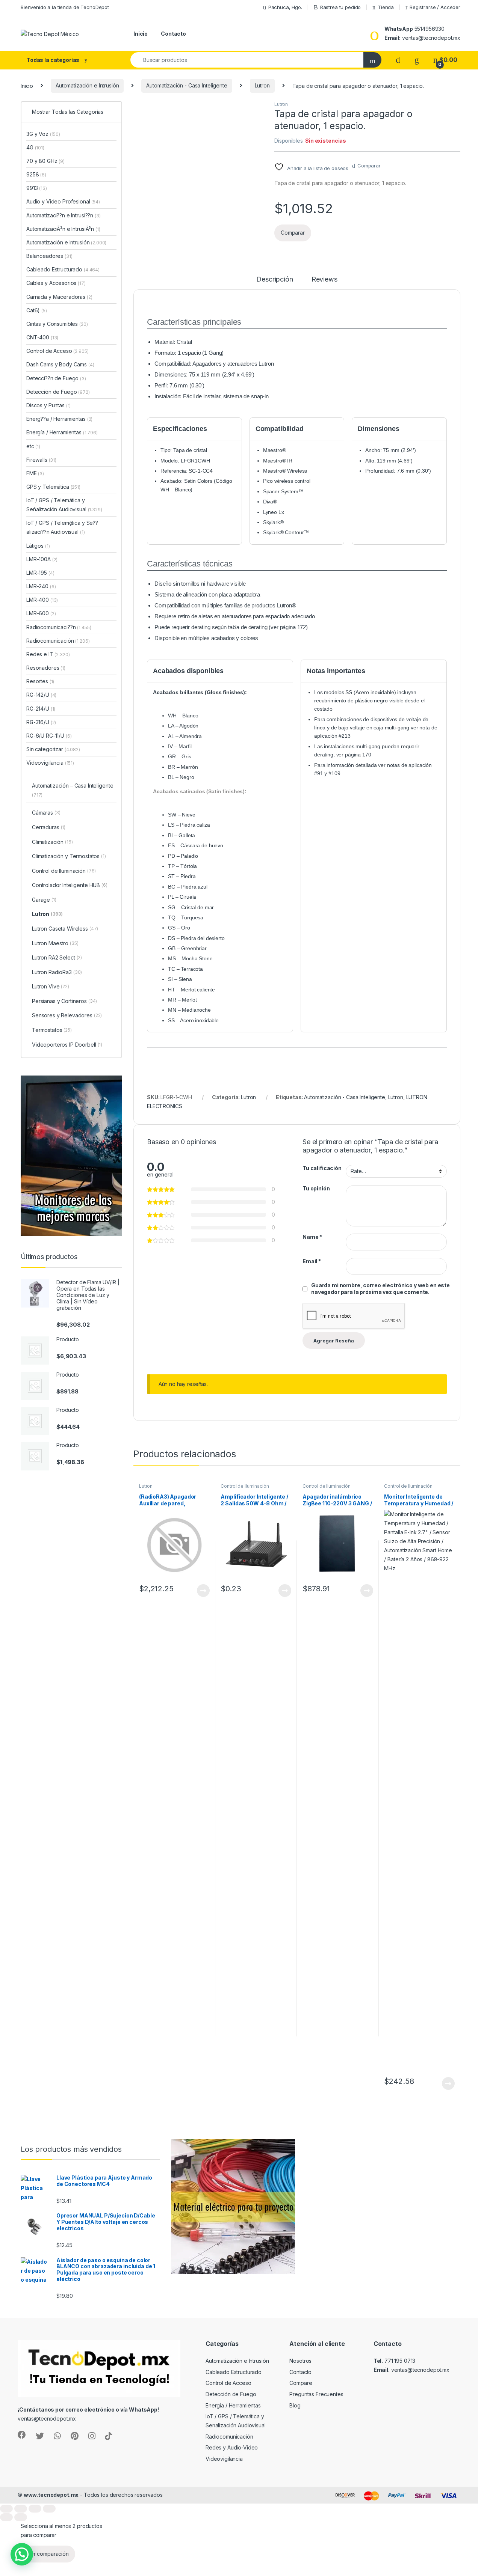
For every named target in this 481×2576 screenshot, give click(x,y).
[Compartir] (35, 2509)
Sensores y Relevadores (67, 1015)
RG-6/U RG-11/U (49, 736)
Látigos (38, 546)
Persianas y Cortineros (64, 1001)
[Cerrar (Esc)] (49, 2509)
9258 (36, 174)
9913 (37, 188)
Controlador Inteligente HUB (70, 885)
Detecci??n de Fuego (56, 378)
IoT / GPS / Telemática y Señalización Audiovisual (64, 505)
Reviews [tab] (324, 279)
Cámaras (46, 813)
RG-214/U (41, 709)
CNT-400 (42, 337)
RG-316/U (41, 722)
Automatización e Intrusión (87, 85)
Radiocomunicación (58, 641)
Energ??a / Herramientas (59, 419)
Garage (44, 900)
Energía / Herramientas (62, 432)
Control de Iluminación (245, 1486)
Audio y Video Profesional (63, 201)
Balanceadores (49, 256)
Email (312, 1261)
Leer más (203, 1591)
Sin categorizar (53, 749)
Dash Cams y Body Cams (60, 364)
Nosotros (300, 2361)
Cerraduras (49, 827)
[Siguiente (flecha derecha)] (21, 2517)
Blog (295, 2405)
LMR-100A (42, 559)
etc (33, 446)
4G (35, 147)
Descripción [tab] (275, 279)
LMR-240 (41, 586)
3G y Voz (43, 134)
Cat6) (33, 310)
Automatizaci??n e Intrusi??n (64, 215)
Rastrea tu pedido (341, 7)
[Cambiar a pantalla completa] (21, 2509)
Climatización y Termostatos (69, 856)
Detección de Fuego (58, 392)
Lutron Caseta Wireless (65, 929)
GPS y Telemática (53, 487)
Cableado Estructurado (63, 269)
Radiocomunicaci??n (59, 627)
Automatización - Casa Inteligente (187, 85)
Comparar (369, 166)
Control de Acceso (57, 351)
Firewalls (41, 460)
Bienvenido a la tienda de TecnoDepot (65, 7)
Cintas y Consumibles (57, 324)
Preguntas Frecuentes (316, 2394)
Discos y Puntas (48, 405)
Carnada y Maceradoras (59, 297)
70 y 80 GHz (45, 161)
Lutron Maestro (55, 943)
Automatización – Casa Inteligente (73, 790)
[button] (22, 2554)
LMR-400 (42, 600)
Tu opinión (316, 1188)
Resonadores (46, 668)
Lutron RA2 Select (57, 957)
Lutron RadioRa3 (57, 972)
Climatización (52, 842)
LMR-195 (40, 573)
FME (35, 473)
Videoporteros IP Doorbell (67, 1045)
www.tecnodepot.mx (51, 2495)
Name (312, 1237)
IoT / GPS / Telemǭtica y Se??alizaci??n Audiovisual (62, 527)
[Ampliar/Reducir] (6, 2509)
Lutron (262, 85)
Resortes (40, 681)
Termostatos (52, 1030)
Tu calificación (322, 1168)
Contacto (173, 34)
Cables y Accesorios (56, 283)
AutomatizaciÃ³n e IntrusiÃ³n (63, 229)
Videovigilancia (50, 763)
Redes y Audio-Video (232, 2447)
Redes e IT (48, 654)
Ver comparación (48, 2554)
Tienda (386, 7)
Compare (301, 2383)
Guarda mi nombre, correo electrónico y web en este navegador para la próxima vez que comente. (380, 1289)
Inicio (141, 34)
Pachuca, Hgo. (285, 7)
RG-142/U (41, 695)
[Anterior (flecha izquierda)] (6, 2517)
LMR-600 (41, 613)
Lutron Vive (51, 986)
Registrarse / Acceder (435, 7)
